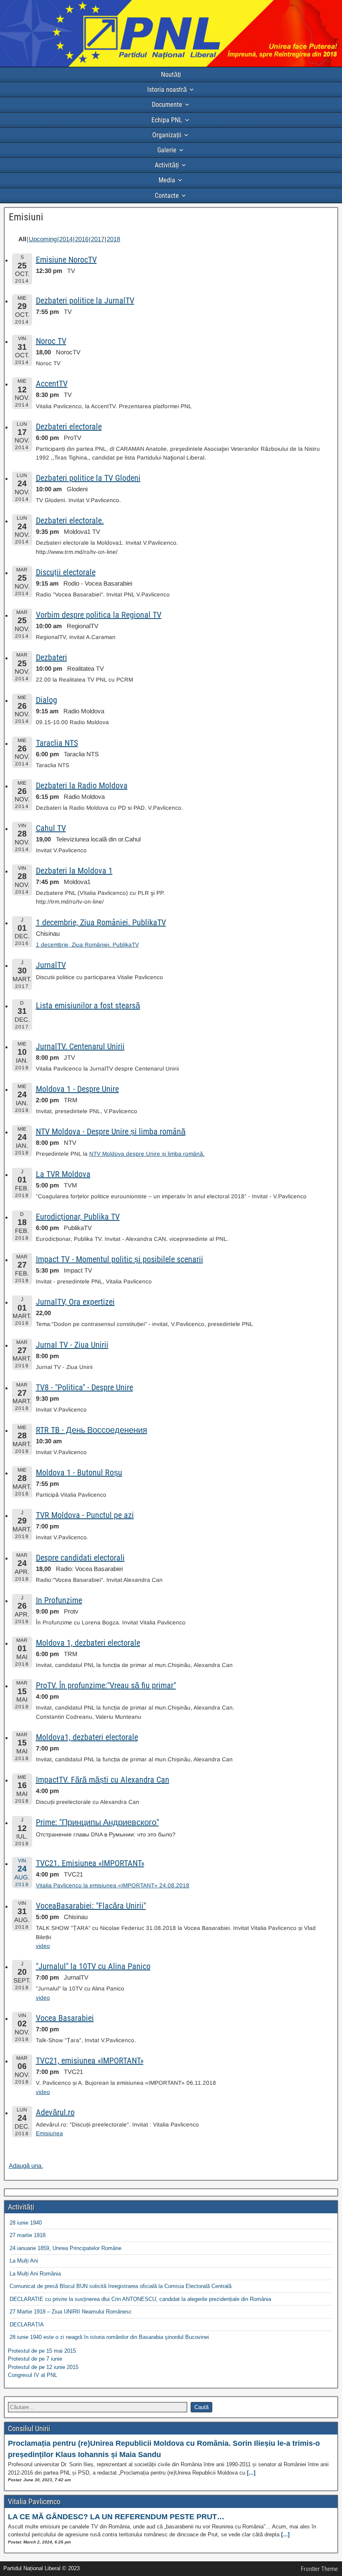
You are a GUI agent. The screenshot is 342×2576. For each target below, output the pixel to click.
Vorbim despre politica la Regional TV (99, 615)
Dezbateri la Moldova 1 (74, 871)
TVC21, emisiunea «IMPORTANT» (90, 2061)
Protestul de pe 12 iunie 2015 (43, 2367)
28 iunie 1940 (26, 2223)
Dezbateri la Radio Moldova (82, 785)
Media (167, 180)
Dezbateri (52, 657)
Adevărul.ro (55, 2112)
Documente (167, 105)
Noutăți (171, 75)
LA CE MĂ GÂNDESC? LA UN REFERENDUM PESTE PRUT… (116, 2517)
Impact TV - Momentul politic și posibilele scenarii (119, 1259)
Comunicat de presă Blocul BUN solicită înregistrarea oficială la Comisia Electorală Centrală (121, 2286)
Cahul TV (51, 828)
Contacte (167, 196)
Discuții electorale (66, 572)
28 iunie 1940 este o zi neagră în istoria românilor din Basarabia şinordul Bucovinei (109, 2337)
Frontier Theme (319, 2569)
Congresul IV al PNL (33, 2375)
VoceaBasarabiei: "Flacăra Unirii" (91, 1906)
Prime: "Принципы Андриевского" (97, 1822)
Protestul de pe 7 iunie (35, 2359)
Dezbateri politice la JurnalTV (85, 301)
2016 (82, 239)
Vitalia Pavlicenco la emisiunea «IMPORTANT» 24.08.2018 (113, 1885)
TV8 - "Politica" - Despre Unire (84, 1387)
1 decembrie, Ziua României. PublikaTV (101, 922)
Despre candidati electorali (80, 1558)
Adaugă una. (26, 2166)
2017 (98, 239)
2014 (66, 239)
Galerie (167, 150)
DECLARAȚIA (27, 2325)
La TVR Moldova (63, 1174)
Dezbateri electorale (69, 427)
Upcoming (43, 239)
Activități (167, 165)
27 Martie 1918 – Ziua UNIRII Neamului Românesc (71, 2312)
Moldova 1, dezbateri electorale (88, 1643)
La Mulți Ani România (35, 2274)
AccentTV (52, 384)
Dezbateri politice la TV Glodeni (88, 478)
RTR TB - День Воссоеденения (92, 1430)
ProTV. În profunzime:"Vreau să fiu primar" (106, 1685)
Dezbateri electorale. (70, 520)
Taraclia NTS (57, 743)
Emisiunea (49, 2133)
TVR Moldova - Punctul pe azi (85, 1515)
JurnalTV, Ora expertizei (75, 1302)
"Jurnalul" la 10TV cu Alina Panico (93, 1966)
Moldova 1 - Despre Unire (77, 1089)
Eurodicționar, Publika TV (78, 1217)
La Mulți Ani (24, 2261)
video (43, 1946)
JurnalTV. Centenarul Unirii (80, 1046)
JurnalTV (51, 965)
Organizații (167, 135)
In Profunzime (59, 1600)
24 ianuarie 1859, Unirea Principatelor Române (65, 2248)
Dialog (47, 700)
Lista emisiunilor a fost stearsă (88, 1005)
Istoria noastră (167, 90)
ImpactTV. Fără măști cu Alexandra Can (103, 1780)
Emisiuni (26, 217)
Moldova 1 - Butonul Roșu (79, 1472)
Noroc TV (51, 341)
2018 (113, 239)
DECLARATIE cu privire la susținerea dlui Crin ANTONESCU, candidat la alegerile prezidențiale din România (140, 2299)
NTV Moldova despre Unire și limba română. (147, 1154)
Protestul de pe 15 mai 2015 (42, 2351)
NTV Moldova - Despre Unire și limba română (111, 1131)
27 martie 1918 (28, 2235)
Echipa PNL (167, 120)
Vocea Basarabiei (65, 2018)
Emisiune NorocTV (66, 260)
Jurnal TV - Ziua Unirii (72, 1345)
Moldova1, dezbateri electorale (87, 1737)
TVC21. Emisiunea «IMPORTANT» (90, 1863)
